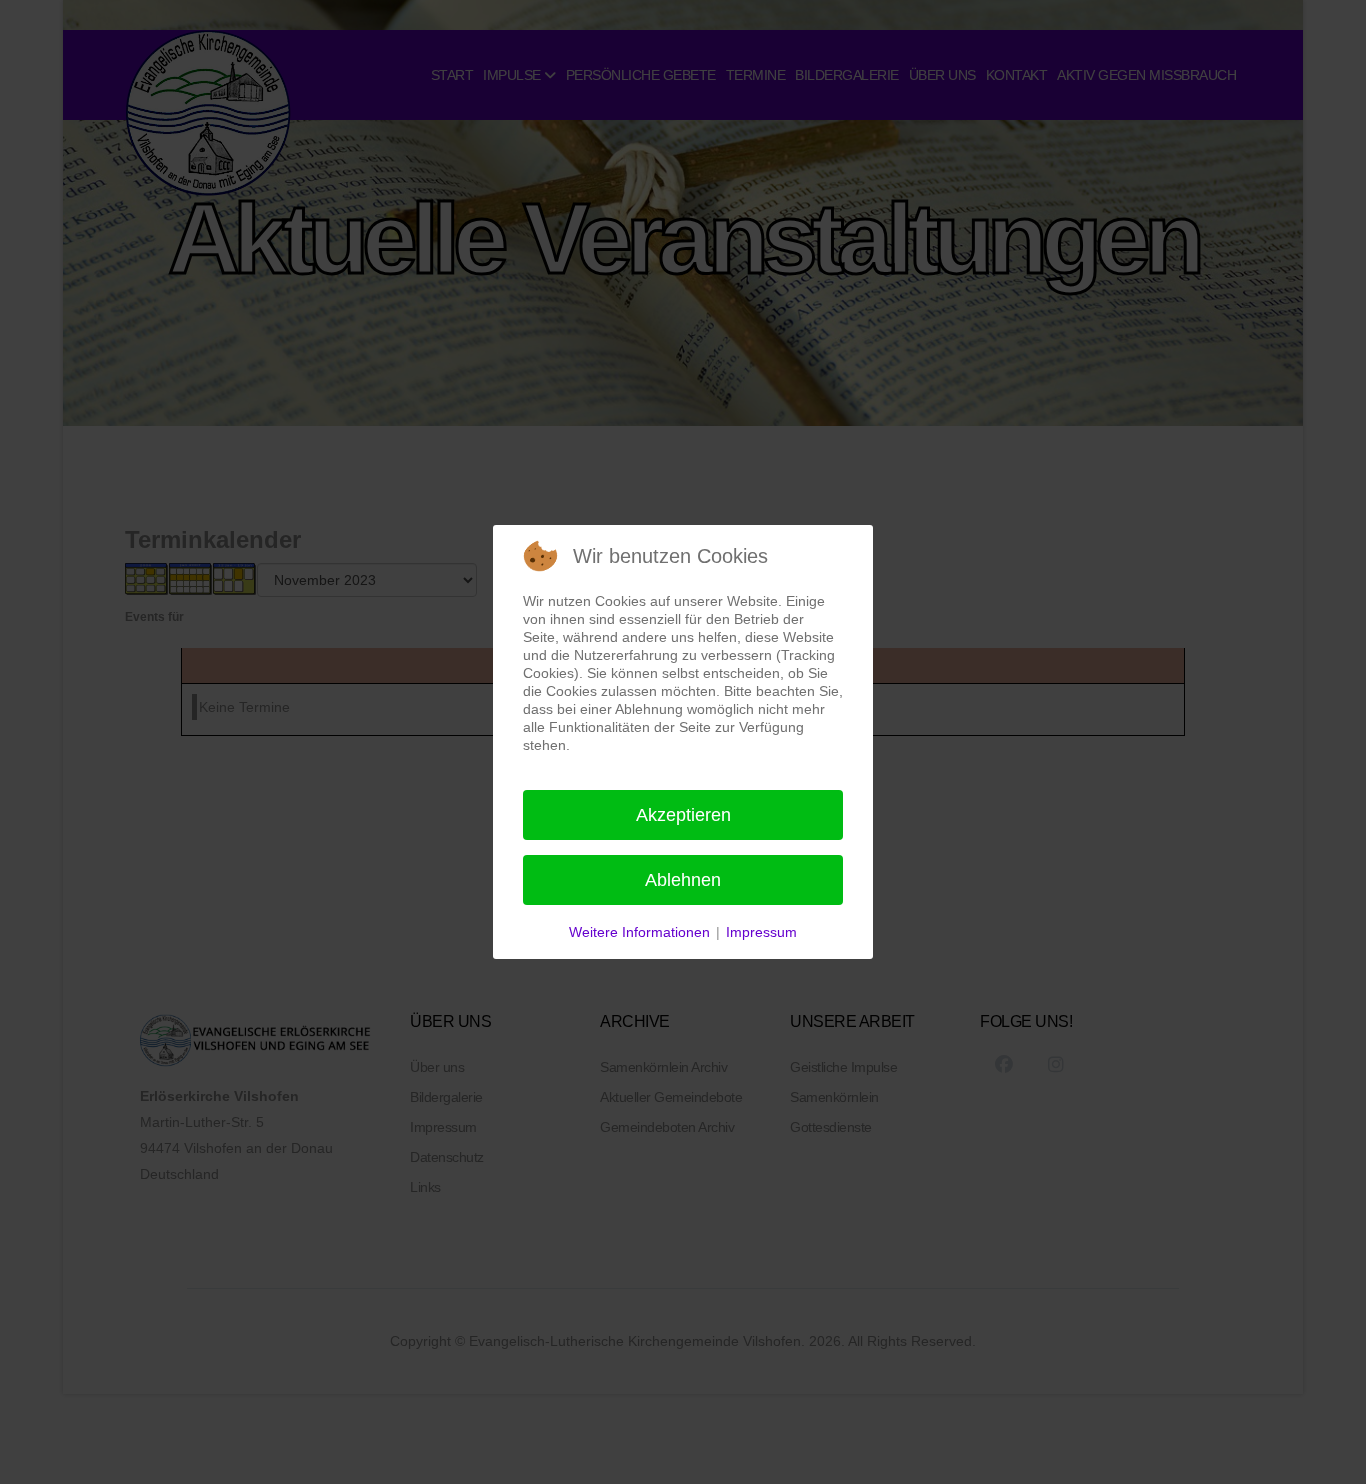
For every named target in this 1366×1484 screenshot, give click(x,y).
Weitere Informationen (639, 932)
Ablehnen (683, 880)
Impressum (761, 932)
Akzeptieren (683, 815)
